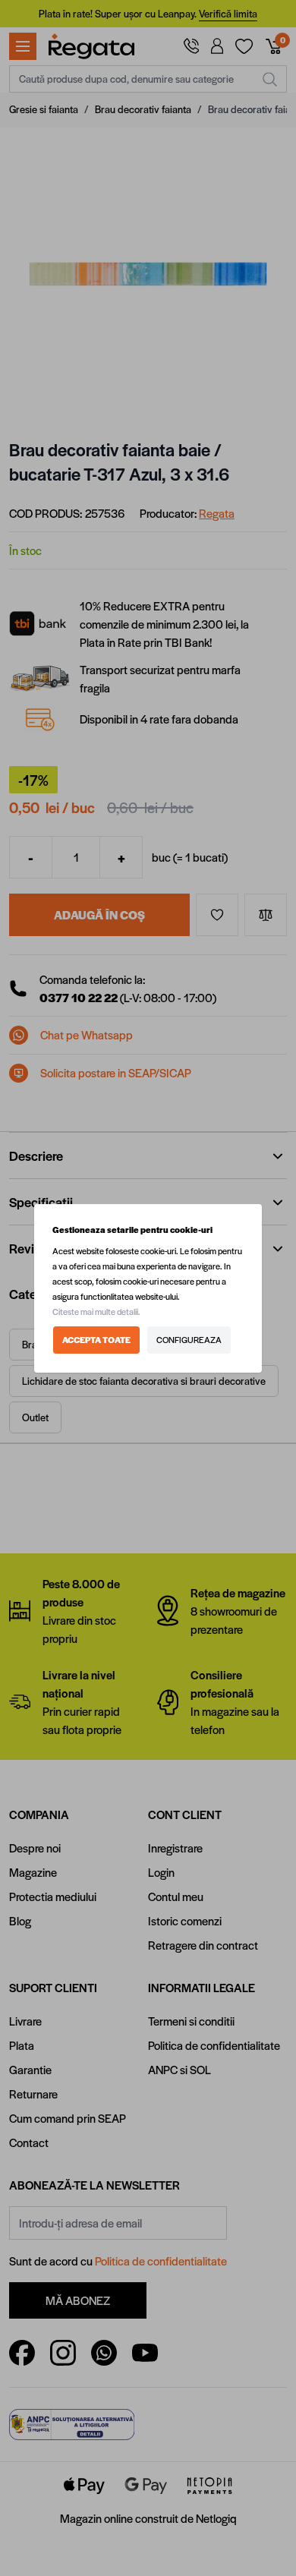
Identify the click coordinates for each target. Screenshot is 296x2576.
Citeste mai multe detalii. (96, 1312)
